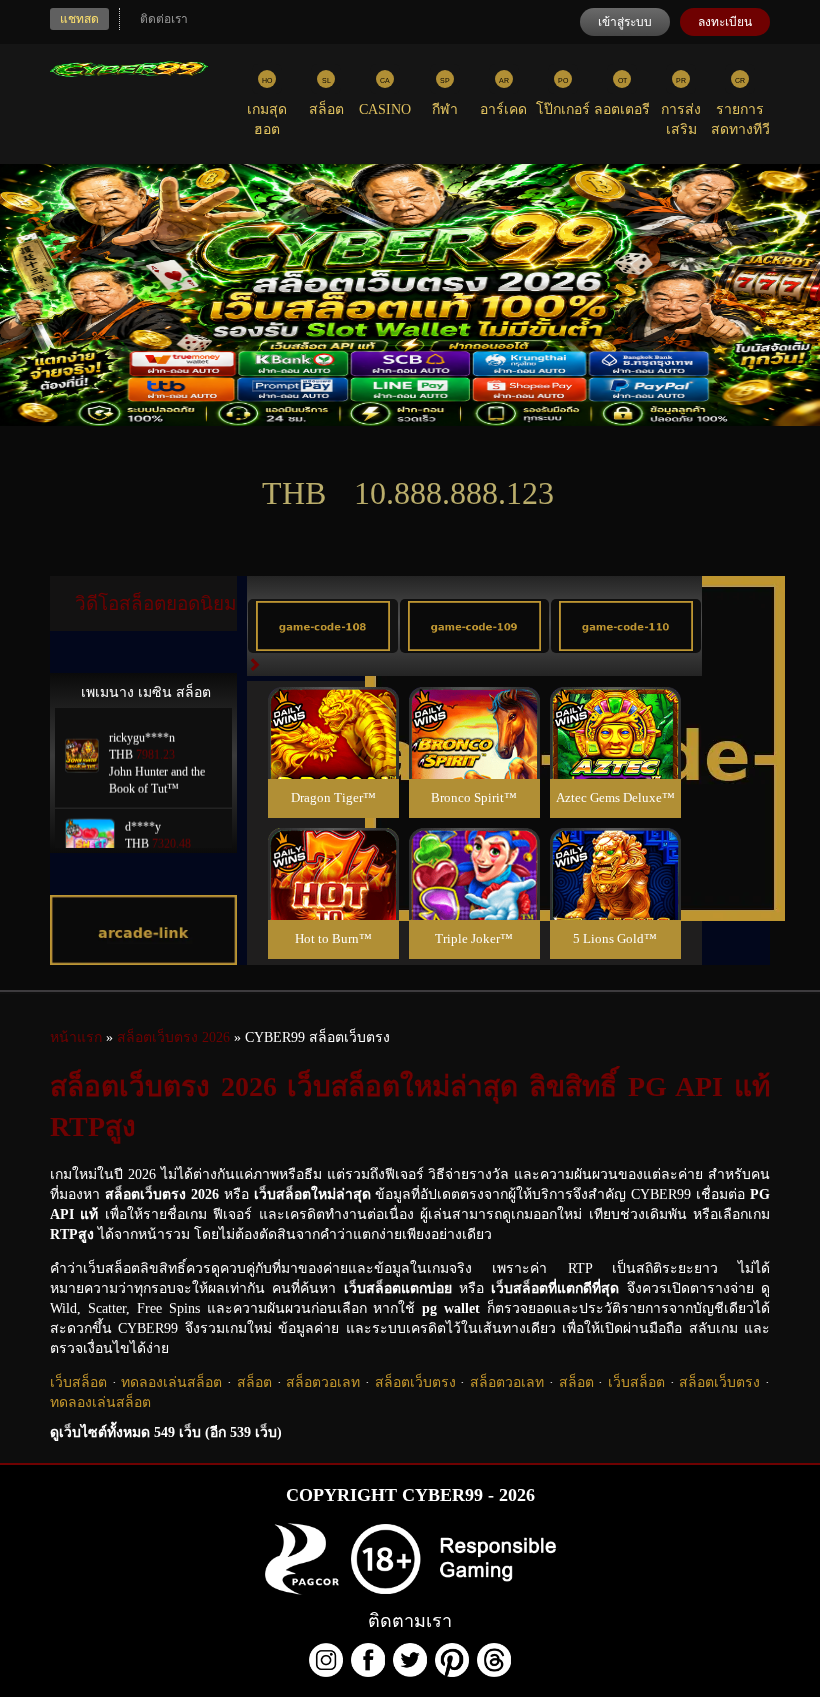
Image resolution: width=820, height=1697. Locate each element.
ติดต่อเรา (164, 19)
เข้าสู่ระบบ (625, 22)
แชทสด (79, 19)
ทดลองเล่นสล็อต (171, 1382)
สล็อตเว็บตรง (415, 1382)
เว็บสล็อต (78, 1382)
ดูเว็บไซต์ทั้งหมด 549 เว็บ (166, 1432)
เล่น (333, 754)
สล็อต (254, 1382)
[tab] (323, 626)
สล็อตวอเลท (323, 1382)
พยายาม (333, 709)
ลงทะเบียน (725, 22)
